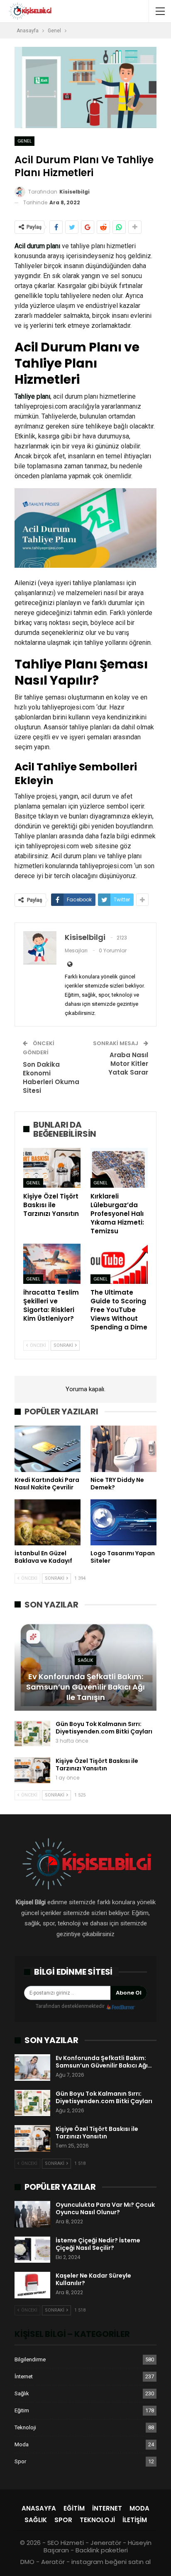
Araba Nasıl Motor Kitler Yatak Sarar (128, 1064)
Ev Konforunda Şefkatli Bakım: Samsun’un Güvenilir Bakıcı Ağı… (104, 2062)
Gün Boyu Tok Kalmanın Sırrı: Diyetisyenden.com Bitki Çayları (104, 1728)
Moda (22, 2444)
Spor (20, 2461)
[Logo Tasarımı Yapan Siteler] (123, 1522)
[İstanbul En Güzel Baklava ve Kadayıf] (48, 1522)
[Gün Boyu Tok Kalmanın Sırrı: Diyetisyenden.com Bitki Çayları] (32, 1733)
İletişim (135, 2520)
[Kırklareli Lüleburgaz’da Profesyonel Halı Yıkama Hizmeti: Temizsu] (119, 1168)
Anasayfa (39, 2508)
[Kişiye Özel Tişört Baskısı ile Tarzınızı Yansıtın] (52, 1168)
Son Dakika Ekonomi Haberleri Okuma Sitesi (51, 1077)
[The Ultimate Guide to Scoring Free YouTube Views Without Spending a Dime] (119, 1264)
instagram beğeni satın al (111, 2562)
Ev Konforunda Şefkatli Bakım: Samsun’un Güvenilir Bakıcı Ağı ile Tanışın (85, 1687)
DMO (27, 2562)
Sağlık (85, 1660)
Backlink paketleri (102, 2550)
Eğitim (22, 2410)
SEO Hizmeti (66, 2543)
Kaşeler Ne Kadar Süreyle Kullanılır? (93, 2279)
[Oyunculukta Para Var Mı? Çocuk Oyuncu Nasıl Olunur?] (32, 2214)
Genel (24, 141)
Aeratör (53, 2562)
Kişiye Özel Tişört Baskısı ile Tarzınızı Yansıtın (97, 1765)
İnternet (24, 2376)
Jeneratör (106, 2543)
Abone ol (129, 1993)
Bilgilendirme (30, 2359)
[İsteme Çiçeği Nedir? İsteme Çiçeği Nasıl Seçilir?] (32, 2250)
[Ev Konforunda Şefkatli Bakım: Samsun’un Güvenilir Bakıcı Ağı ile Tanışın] (32, 2068)
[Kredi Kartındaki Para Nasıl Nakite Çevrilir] (48, 1449)
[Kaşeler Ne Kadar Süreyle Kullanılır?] (32, 2285)
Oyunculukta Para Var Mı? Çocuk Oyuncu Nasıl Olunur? (105, 2208)
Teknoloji (25, 2427)
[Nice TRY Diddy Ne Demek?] (123, 1449)
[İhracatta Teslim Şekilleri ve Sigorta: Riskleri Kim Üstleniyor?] (52, 1264)
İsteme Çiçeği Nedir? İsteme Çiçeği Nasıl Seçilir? (98, 2244)
